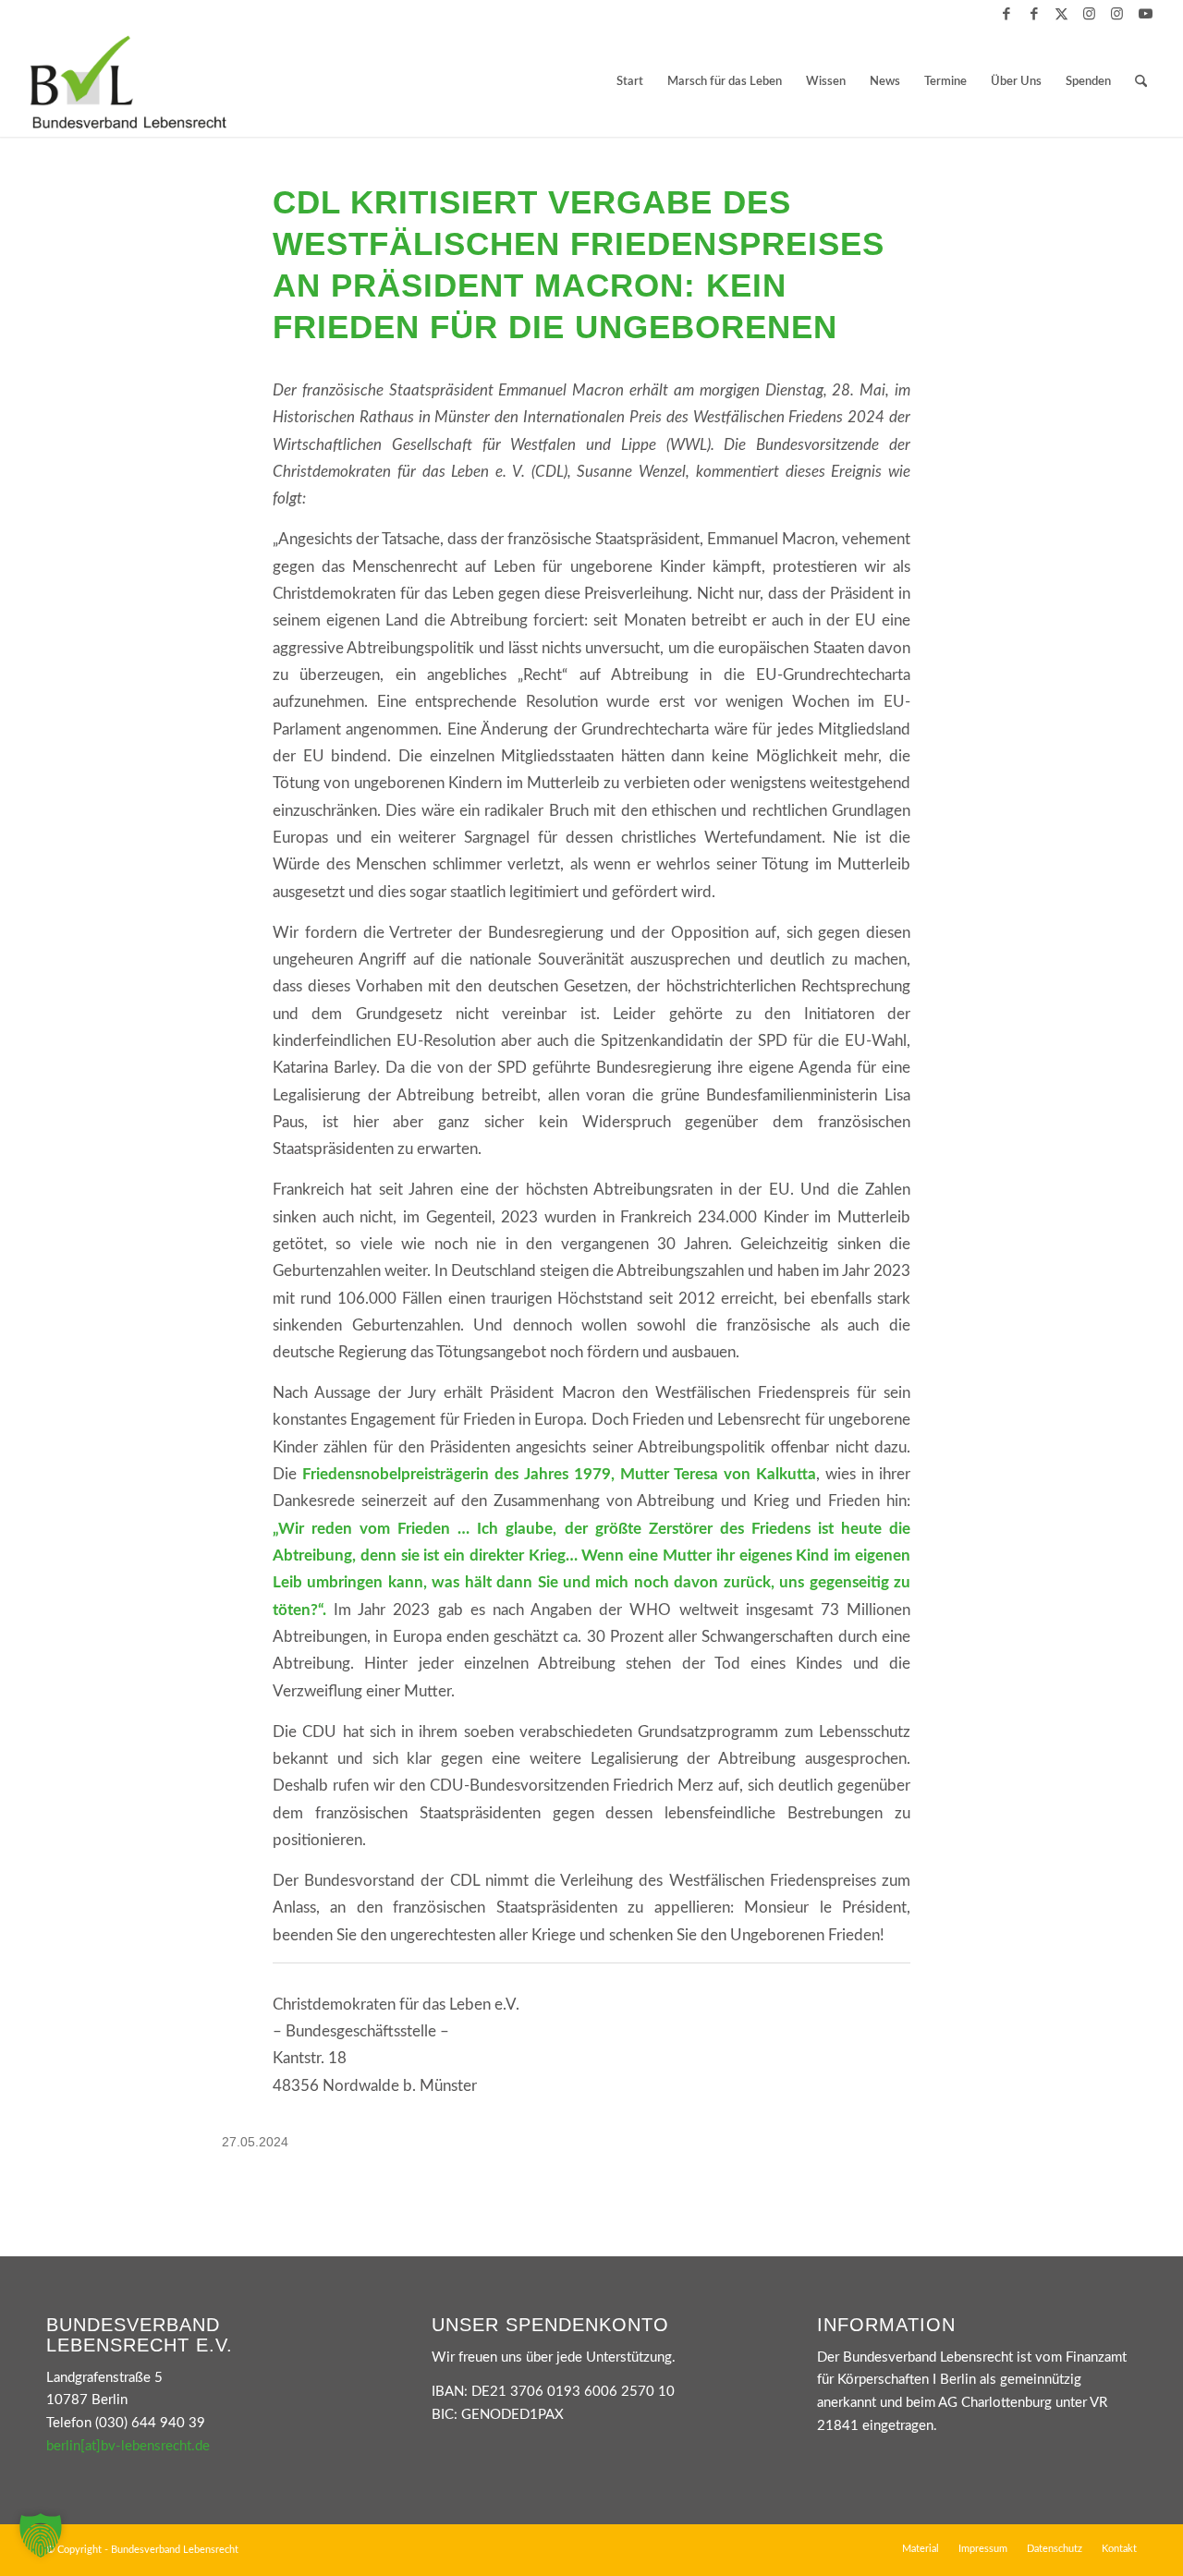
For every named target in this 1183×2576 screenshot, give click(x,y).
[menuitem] (630, 82)
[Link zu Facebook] (1006, 14)
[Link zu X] (1061, 14)
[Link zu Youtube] (1145, 14)
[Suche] (1141, 82)
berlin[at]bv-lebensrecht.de (128, 2446)
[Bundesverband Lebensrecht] (128, 82)
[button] (41, 2535)
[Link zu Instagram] (1089, 14)
